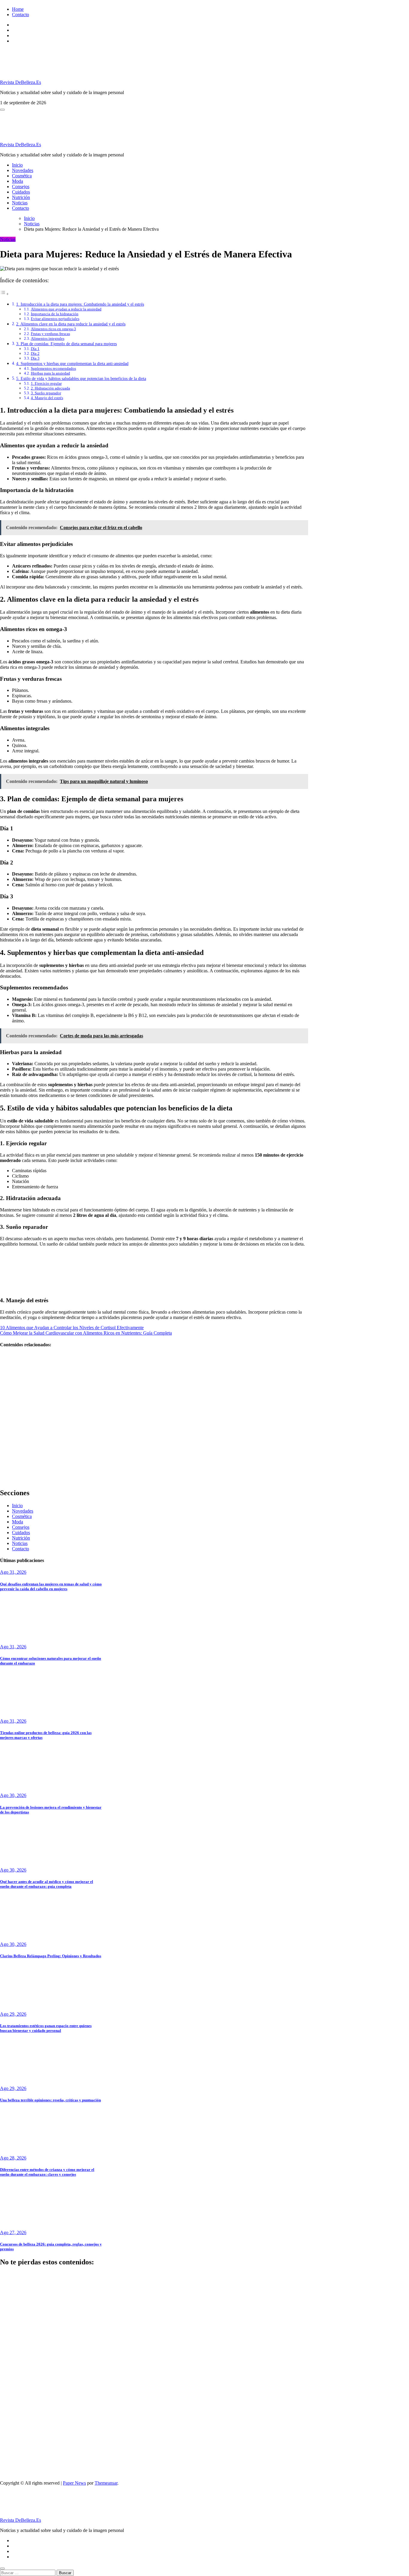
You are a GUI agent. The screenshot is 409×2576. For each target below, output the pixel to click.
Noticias (20, 203)
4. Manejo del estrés (47, 398)
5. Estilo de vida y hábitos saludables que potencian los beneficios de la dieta (81, 378)
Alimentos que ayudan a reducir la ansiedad (66, 309)
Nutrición (21, 197)
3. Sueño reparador (46, 393)
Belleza (7, 2384)
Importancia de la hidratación (55, 314)
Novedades (23, 170)
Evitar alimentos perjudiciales (55, 319)
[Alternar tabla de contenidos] (4, 294)
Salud (5, 2275)
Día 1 (35, 349)
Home (18, 9)
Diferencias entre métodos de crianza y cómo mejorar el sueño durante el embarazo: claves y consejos (47, 2172)
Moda (18, 181)
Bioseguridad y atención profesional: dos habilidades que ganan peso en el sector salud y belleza (14, 1378)
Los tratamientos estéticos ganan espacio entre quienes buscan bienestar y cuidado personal (46, 2028)
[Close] (2, 2569)
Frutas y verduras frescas (50, 334)
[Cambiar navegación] (2, 110)
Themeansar (106, 2483)
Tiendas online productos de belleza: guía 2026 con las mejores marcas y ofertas (15, 2413)
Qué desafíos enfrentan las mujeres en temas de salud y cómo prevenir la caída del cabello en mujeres (51, 1586)
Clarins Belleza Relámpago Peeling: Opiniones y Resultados (51, 1956)
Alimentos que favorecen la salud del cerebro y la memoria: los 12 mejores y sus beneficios (15, 1428)
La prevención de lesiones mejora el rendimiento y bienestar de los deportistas (15, 2459)
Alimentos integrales (48, 338)
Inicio (17, 165)
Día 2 (35, 353)
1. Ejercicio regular (46, 383)
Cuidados (21, 192)
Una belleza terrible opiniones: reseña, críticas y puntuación (50, 2100)
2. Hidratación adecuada (50, 388)
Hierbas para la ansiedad (50, 373)
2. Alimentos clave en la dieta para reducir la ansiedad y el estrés (71, 324)
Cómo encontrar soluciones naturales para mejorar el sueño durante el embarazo (15, 2363)
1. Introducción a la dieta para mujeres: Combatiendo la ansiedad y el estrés (80, 304)
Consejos (21, 187)
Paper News (74, 2483)
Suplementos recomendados (53, 368)
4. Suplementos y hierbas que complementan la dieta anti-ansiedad (72, 363)
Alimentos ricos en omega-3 (53, 329)
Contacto (21, 15)
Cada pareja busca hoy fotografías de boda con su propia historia (15, 1466)
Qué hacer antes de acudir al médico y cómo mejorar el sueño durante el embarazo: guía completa (47, 1884)
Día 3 (35, 358)
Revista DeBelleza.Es (21, 82)
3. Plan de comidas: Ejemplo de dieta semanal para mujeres (66, 344)
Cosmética (22, 176)
